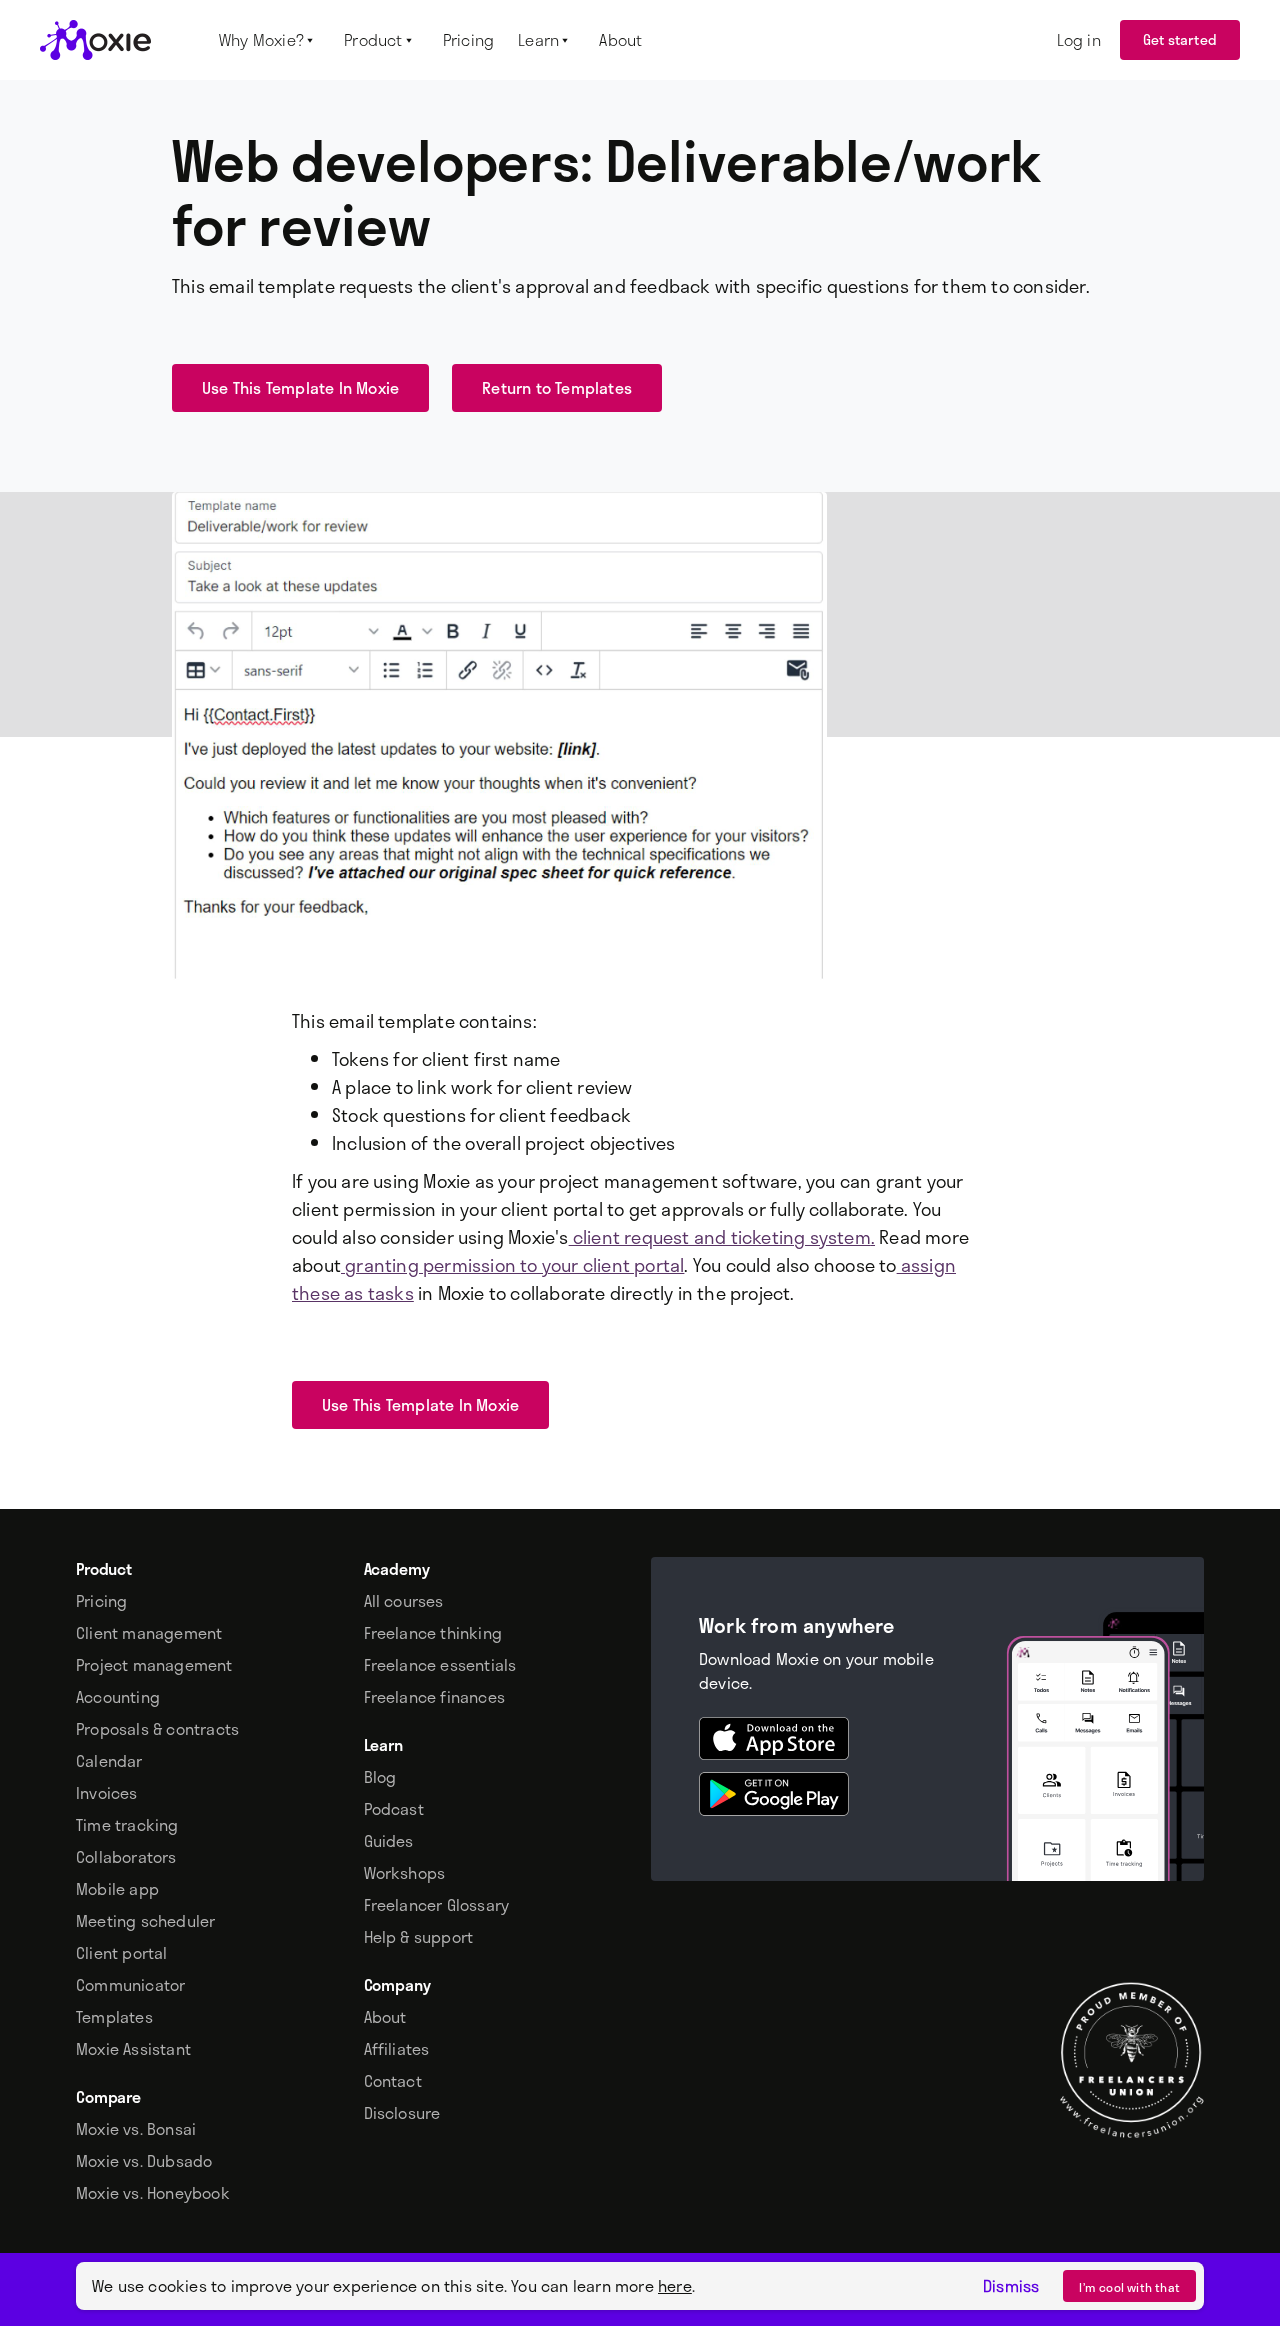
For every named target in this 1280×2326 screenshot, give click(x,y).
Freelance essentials (440, 1665)
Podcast (394, 1809)
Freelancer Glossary (437, 1905)
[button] (269, 40)
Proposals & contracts (157, 1729)
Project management (154, 1665)
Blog (380, 1777)
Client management (149, 1633)
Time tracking (127, 1825)
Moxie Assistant (133, 2049)
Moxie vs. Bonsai (136, 2129)
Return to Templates (557, 387)
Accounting (118, 1697)
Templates (114, 2017)
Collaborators (126, 1857)
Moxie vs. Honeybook (153, 2193)
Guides (389, 1841)
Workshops (405, 1873)
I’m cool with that (1129, 2287)
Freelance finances (435, 1697)
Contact (393, 2081)
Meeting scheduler (145, 1921)
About (385, 2017)
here (675, 2285)
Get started (1180, 39)
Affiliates (397, 2049)
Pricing (101, 1601)
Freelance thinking (433, 1633)
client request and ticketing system (720, 1237)
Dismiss (1011, 2286)
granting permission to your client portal (512, 1265)
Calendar (109, 1761)
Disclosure (402, 2113)
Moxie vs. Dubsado (144, 2161)
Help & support (419, 1937)
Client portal (122, 1953)
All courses (404, 1601)
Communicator (130, 1985)
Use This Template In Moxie (300, 387)
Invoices (107, 1793)
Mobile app (117, 1889)
